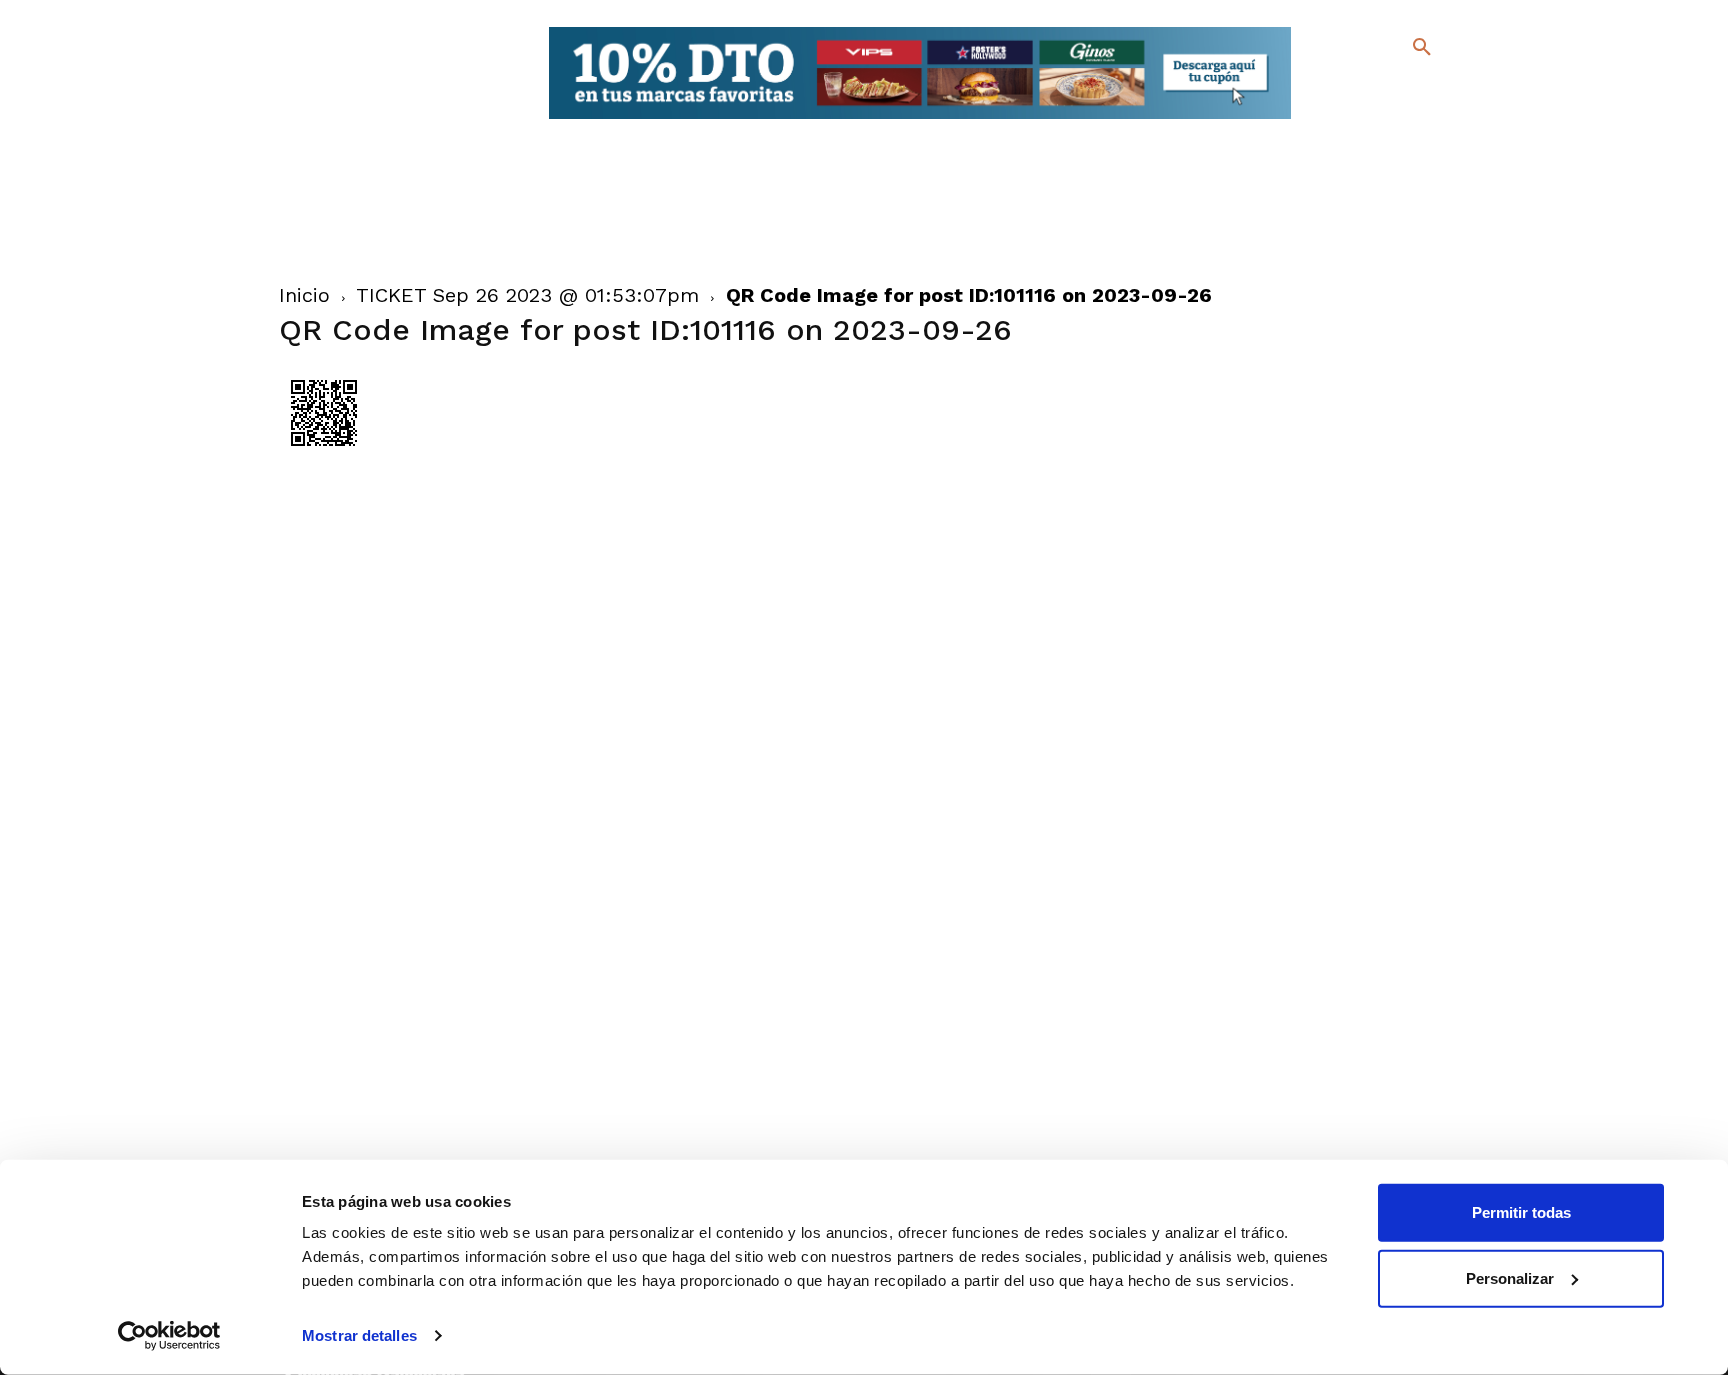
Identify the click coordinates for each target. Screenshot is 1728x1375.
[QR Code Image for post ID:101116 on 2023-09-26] (324, 453)
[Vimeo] (1372, 119)
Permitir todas (1521, 1212)
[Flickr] (1340, 119)
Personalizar (1510, 1277)
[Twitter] (1369, 87)
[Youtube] (1404, 119)
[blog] (1398, 88)
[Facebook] (1340, 90)
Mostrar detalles (359, 1335)
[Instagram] (1430, 90)
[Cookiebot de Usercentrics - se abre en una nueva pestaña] (169, 1336)
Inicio (304, 295)
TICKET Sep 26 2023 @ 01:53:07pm (527, 295)
